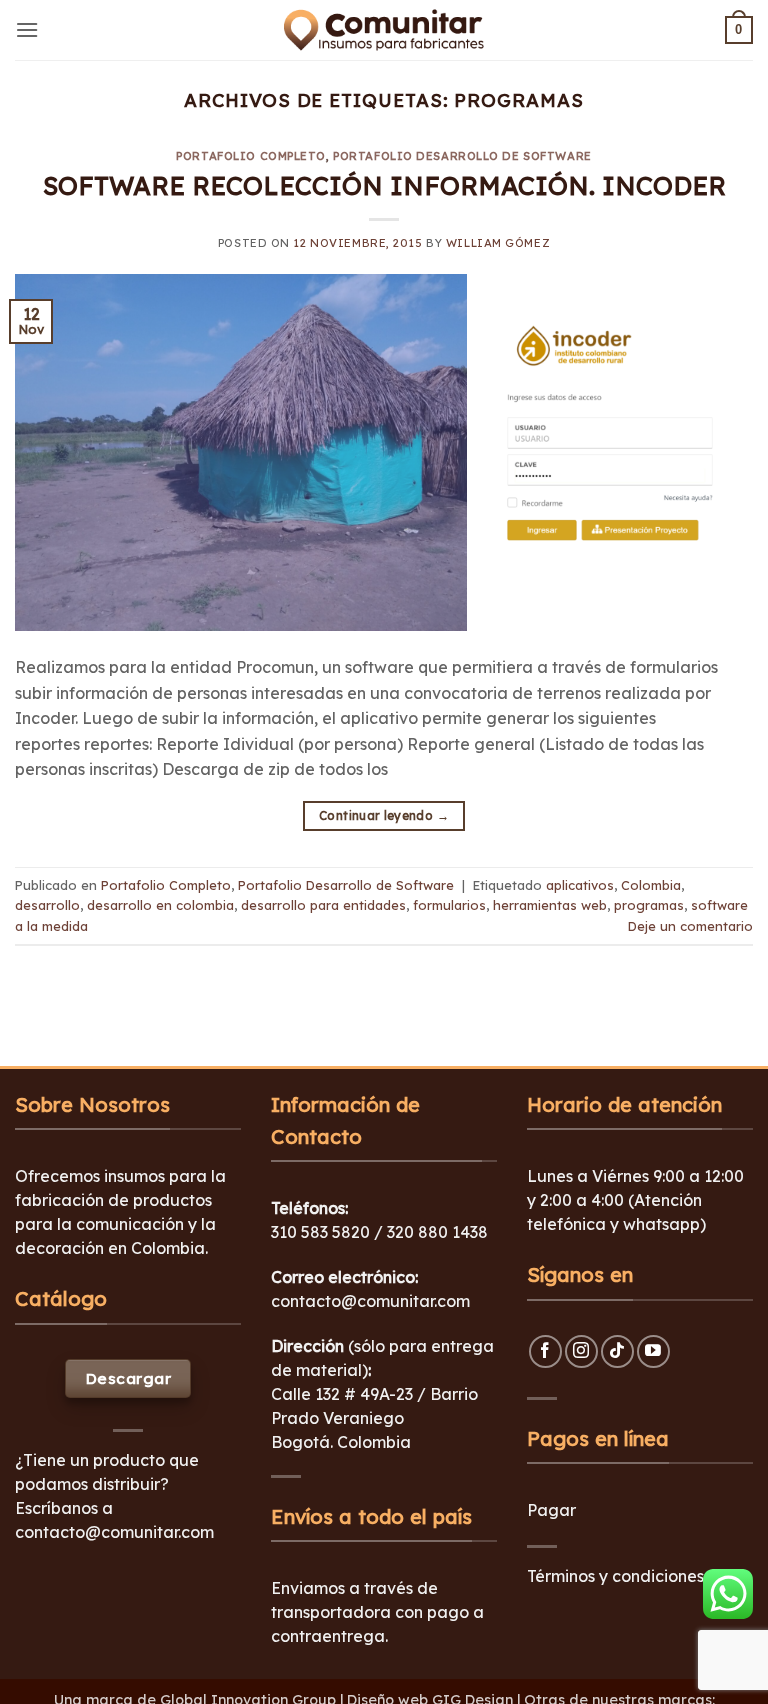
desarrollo (47, 905)
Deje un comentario (690, 926)
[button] (27, 29)
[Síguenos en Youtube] (653, 1351)
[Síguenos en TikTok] (617, 1351)
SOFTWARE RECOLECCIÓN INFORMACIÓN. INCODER (384, 185)
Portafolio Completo (251, 156)
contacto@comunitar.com (114, 1532)
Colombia (651, 885)
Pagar (551, 1510)
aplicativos (580, 885)
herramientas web (550, 905)
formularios (449, 905)
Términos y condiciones (615, 1576)
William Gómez (498, 243)
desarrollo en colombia (160, 905)
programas (649, 905)
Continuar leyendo (384, 815)
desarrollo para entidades (323, 905)
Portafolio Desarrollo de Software (462, 156)
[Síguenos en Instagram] (581, 1351)
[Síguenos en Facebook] (545, 1351)
